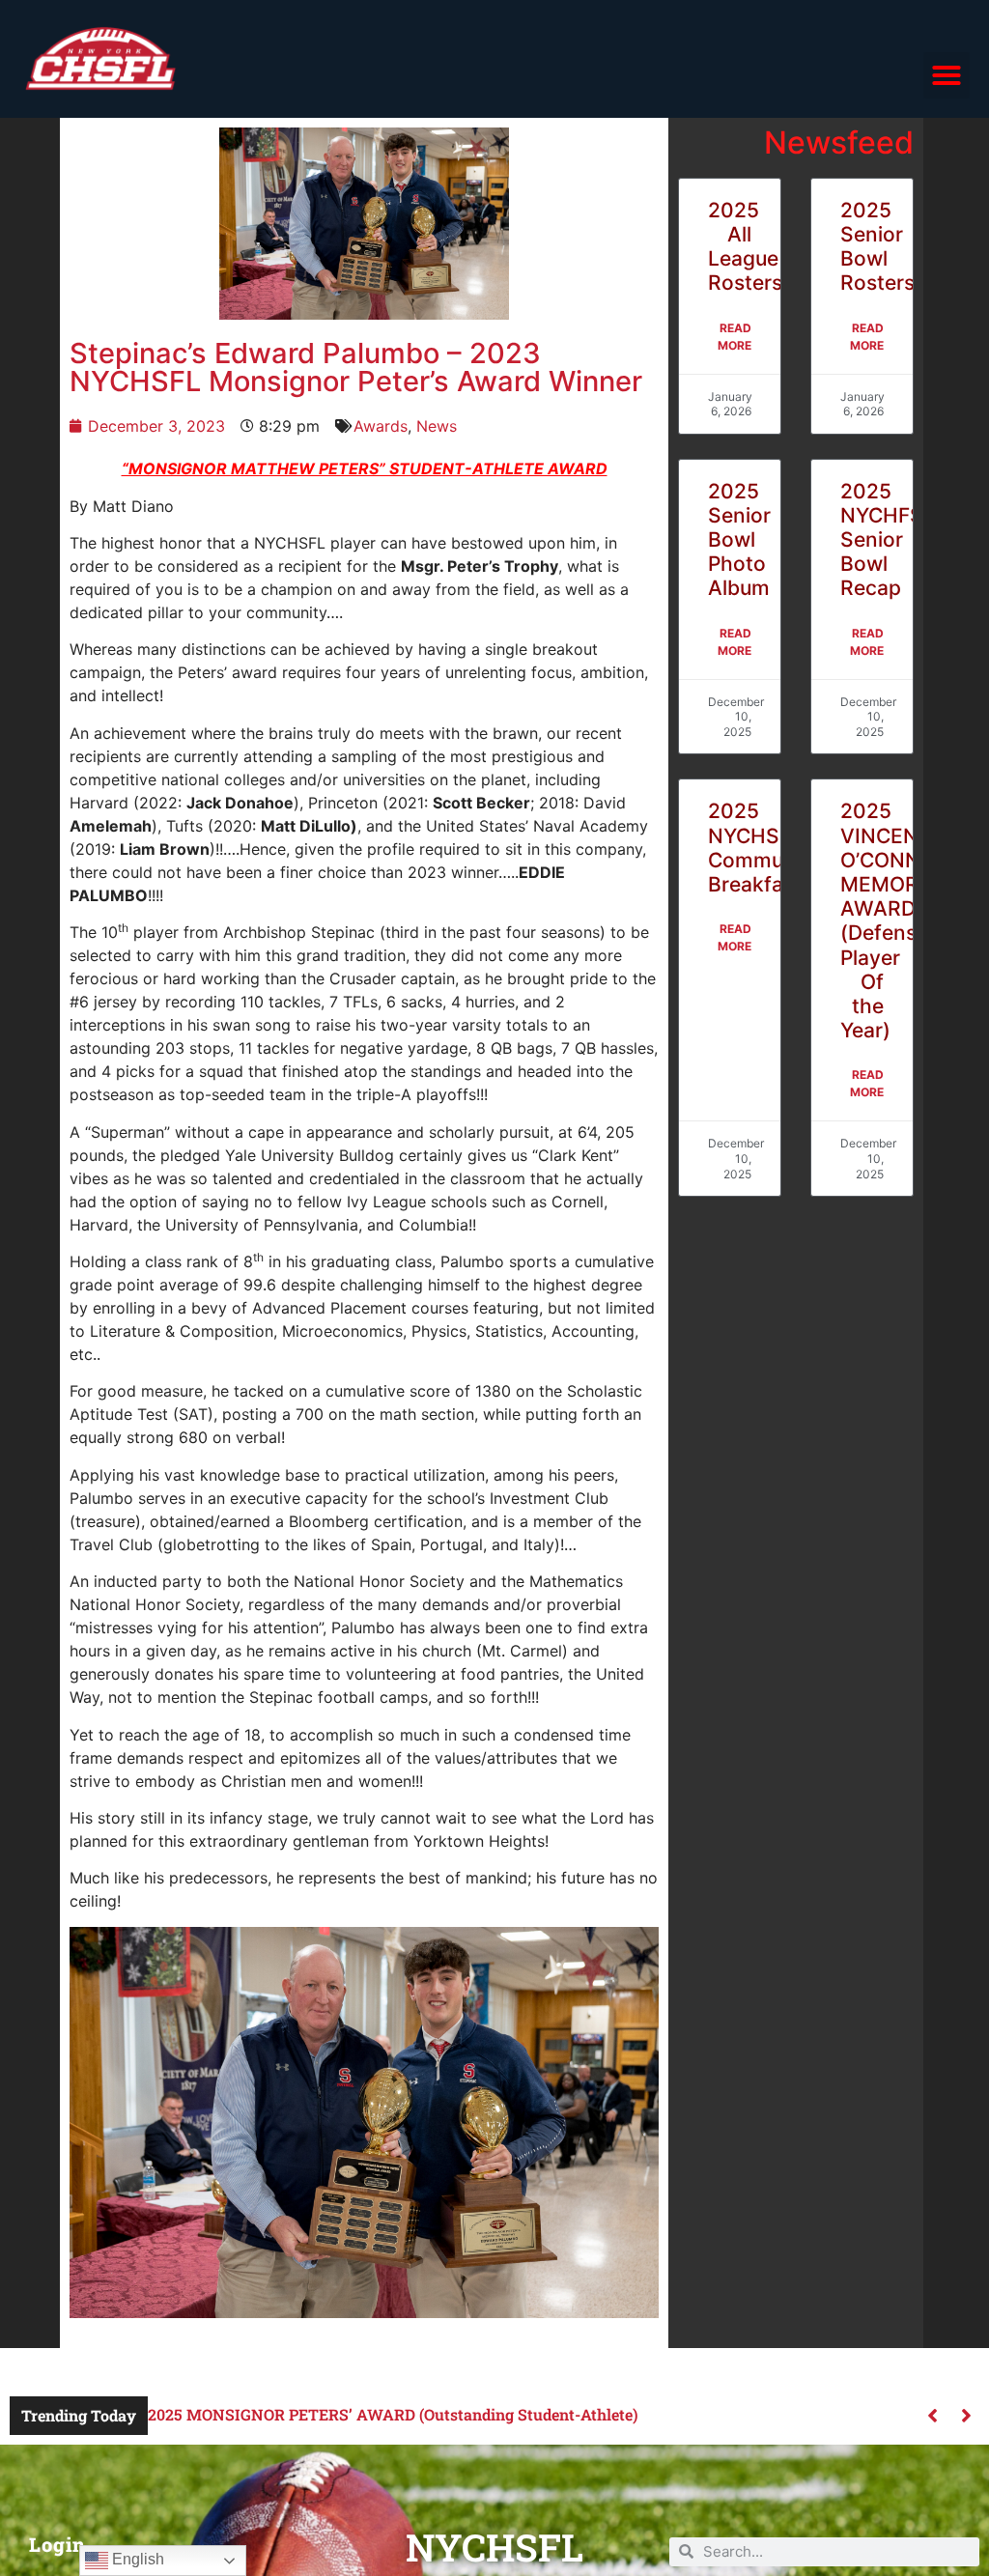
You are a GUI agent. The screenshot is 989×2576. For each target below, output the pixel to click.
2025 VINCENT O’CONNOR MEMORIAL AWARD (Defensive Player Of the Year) (895, 920)
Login (57, 2544)
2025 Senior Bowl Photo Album (739, 540)
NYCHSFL (494, 2547)
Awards (381, 426)
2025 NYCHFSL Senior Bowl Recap (888, 540)
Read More (735, 337)
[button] (947, 75)
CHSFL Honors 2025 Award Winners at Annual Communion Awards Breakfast (432, 2414)
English (136, 2559)
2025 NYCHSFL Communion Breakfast (767, 848)
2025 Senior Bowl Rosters (877, 247)
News (437, 426)
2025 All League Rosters (745, 247)
